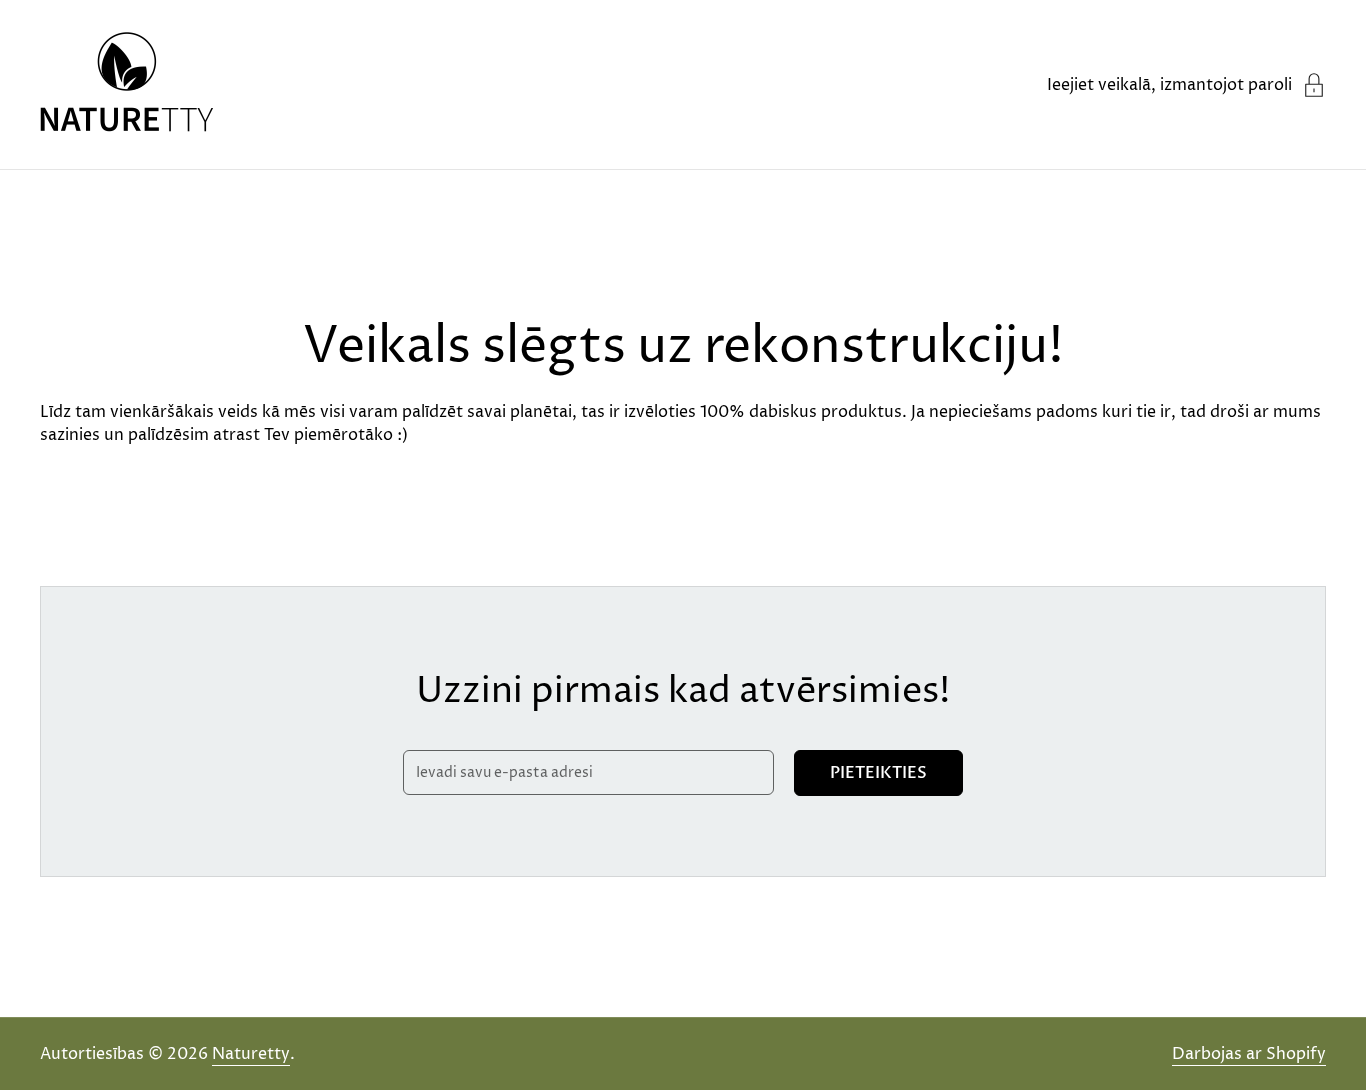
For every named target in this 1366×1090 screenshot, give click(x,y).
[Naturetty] (127, 85)
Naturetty (251, 1054)
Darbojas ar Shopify (1249, 1054)
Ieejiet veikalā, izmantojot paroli (1169, 85)
